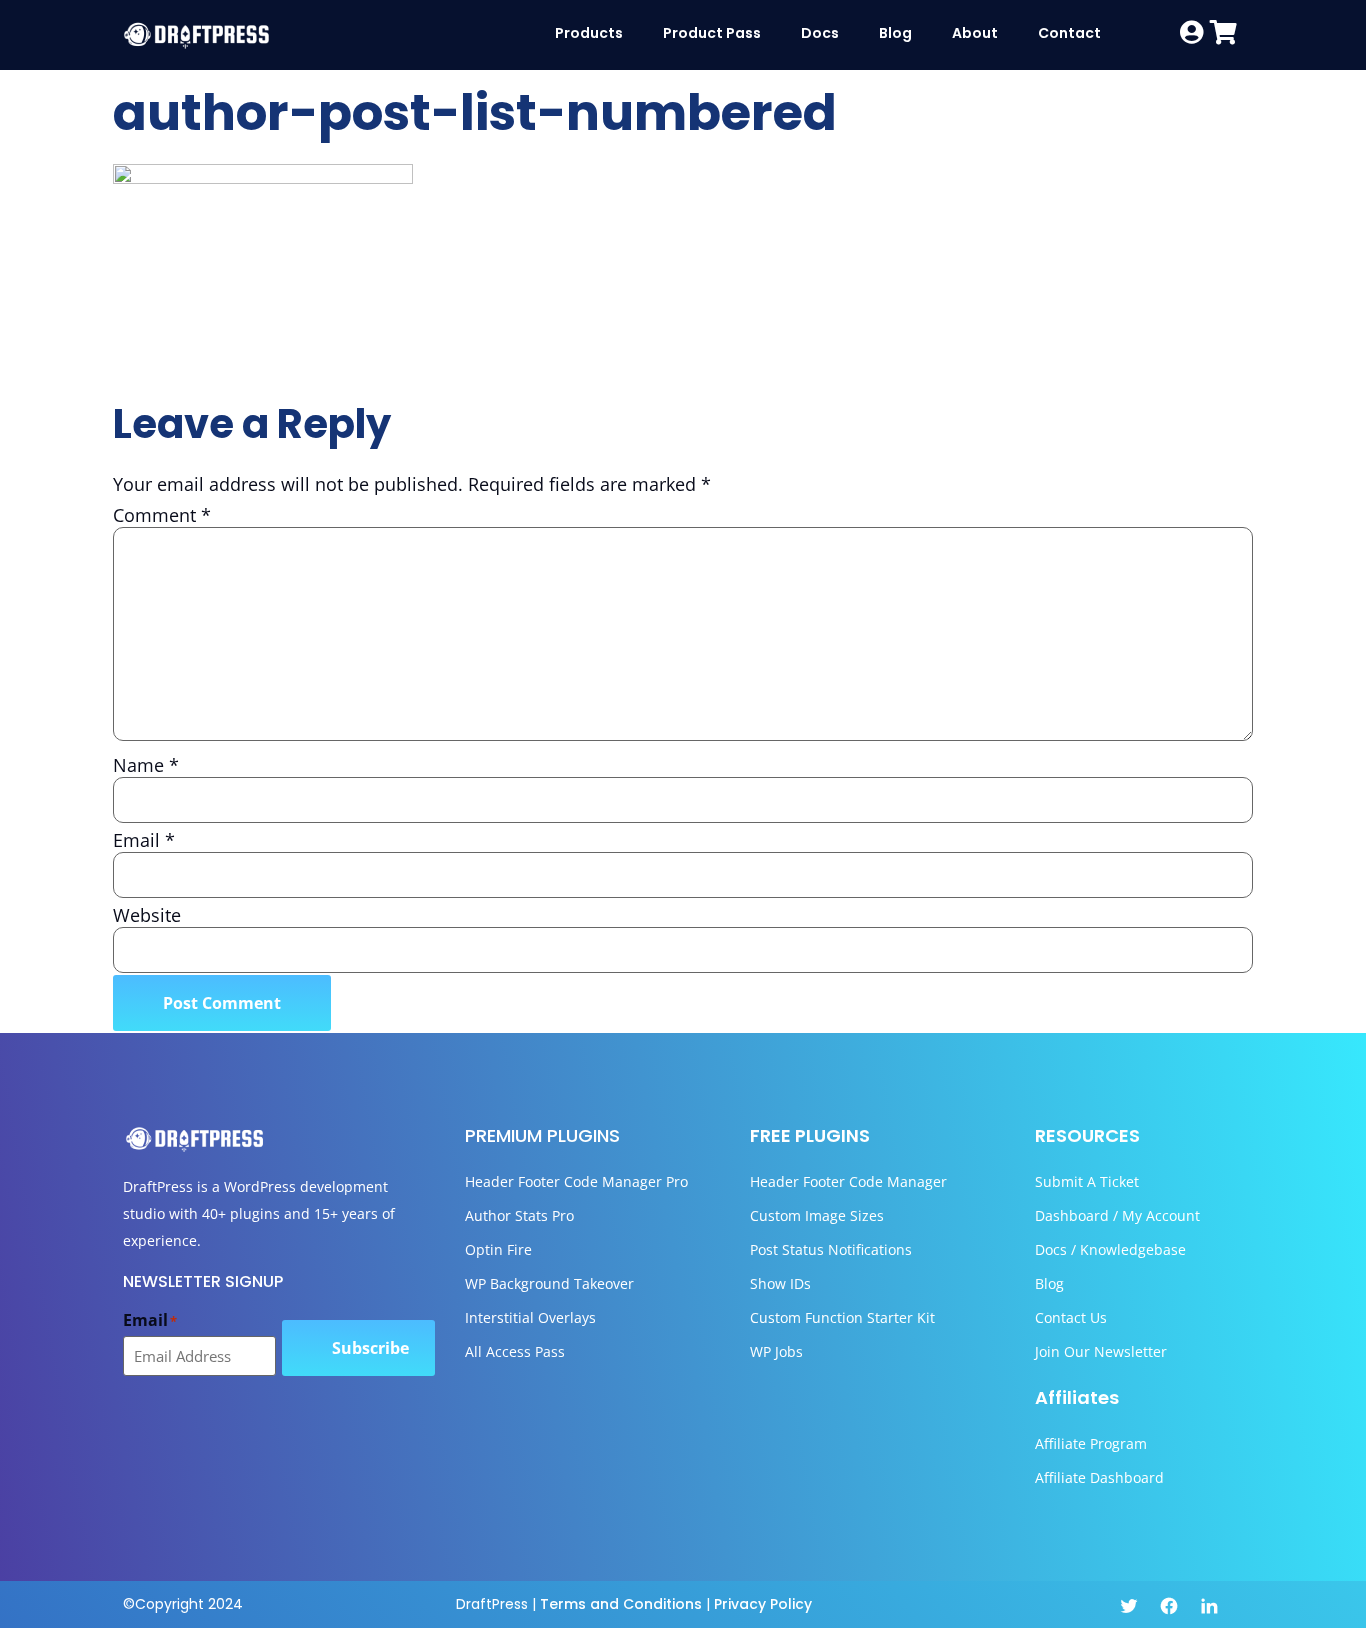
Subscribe (370, 1348)
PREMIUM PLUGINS (542, 1135)
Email (144, 840)
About (975, 33)
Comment (162, 515)
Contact (1069, 33)
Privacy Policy (763, 1604)
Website (147, 915)
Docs (820, 33)
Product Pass (712, 33)
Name (146, 765)
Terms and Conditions (621, 1604)
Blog (895, 33)
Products (589, 33)
